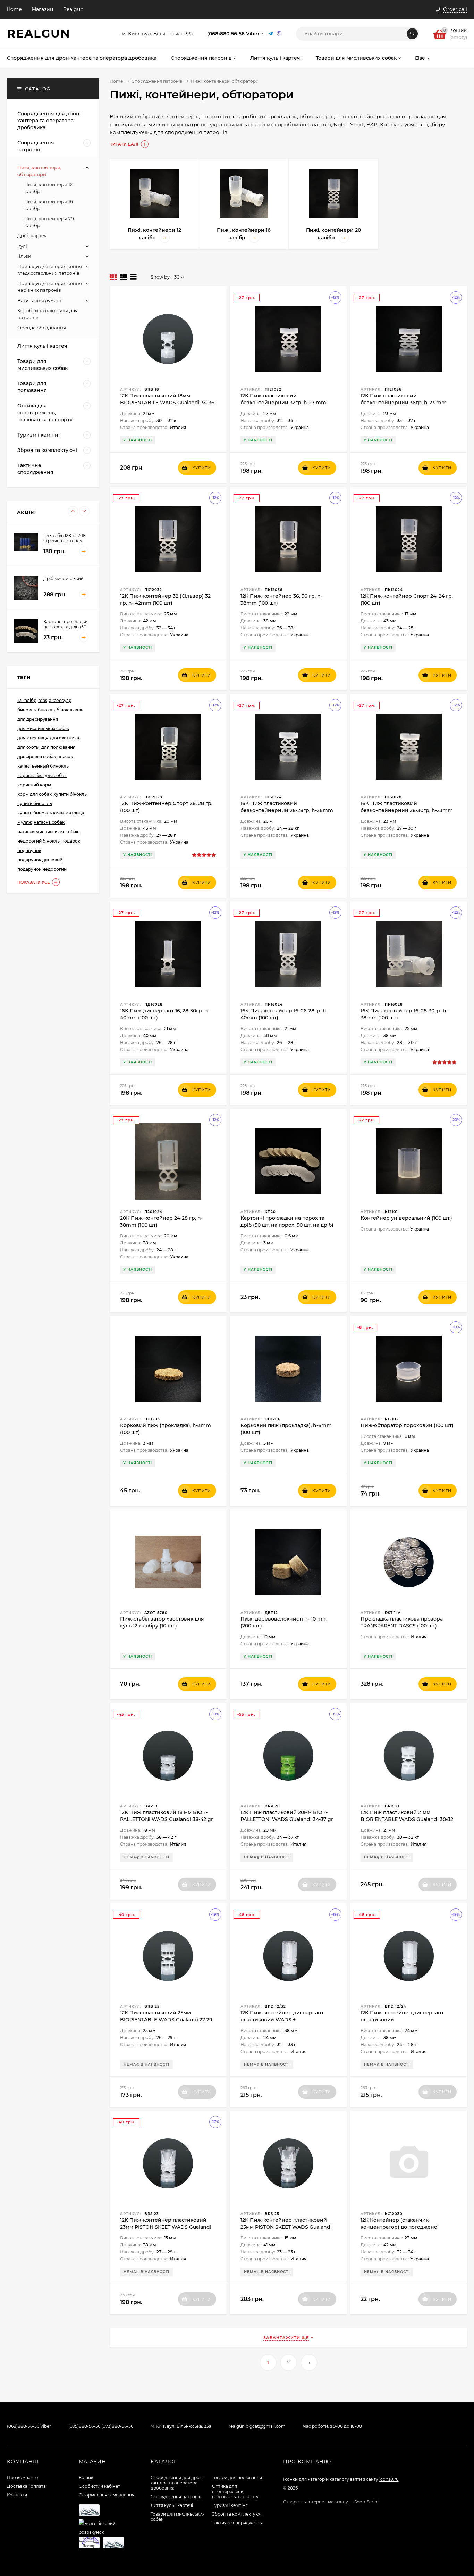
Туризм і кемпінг (230, 2505)
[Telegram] (271, 34)
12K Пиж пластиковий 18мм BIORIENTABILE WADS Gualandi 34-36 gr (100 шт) (167, 403)
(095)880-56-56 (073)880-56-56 (101, 2426)
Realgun (73, 9)
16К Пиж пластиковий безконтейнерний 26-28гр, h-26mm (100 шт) (287, 810)
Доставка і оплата (26, 2486)
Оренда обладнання (42, 328)
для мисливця (33, 738)
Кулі (22, 246)
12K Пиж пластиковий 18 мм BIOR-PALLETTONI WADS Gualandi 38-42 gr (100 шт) (167, 1819)
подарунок (29, 850)
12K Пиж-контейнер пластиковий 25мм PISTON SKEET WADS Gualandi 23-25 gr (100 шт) (286, 2227)
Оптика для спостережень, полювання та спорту (235, 2491)
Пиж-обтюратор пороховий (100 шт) (407, 1425)
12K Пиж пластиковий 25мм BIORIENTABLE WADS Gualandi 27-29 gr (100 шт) (166, 2020)
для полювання (58, 747)
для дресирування (38, 719)
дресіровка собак (37, 757)
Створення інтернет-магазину (316, 2502)
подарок (71, 841)
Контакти (17, 2495)
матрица (75, 813)
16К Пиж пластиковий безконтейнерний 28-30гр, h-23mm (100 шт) (407, 810)
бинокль (27, 710)
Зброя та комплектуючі (237, 2514)
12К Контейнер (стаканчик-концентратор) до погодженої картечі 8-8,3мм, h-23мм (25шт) (400, 2227)
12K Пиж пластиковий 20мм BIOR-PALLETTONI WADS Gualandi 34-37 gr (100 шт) (287, 1819)
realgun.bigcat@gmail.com (257, 2426)
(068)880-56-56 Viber (233, 34)
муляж (25, 822)
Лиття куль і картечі (172, 2505)
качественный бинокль (43, 766)
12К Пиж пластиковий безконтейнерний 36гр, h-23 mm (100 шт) (404, 403)
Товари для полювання (237, 2478)
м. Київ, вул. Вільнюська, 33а (158, 34)
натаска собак (49, 822)
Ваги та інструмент (40, 300)
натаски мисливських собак (48, 832)
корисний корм (34, 785)
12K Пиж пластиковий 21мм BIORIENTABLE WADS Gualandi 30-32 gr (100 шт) (407, 1819)
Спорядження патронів (157, 81)
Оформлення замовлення (107, 2495)
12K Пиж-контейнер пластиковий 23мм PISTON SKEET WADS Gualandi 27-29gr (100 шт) (166, 2227)
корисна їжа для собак (42, 775)
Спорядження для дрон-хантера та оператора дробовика (177, 2483)
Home (14, 9)
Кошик (86, 2478)
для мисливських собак (43, 728)
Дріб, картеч (32, 235)
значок (65, 757)
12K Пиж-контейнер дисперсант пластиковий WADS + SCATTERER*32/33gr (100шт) (282, 2020)
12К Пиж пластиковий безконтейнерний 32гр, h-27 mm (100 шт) (283, 403)
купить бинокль (35, 804)
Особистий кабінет (99, 2486)
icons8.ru (389, 2479)
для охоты (28, 747)
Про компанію (22, 2478)
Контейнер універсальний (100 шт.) (406, 1218)
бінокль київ (70, 710)
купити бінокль (70, 794)
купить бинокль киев (40, 813)
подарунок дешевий (40, 860)
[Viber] (279, 34)
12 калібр (27, 700)
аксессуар (60, 700)
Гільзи (24, 256)
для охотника (65, 738)
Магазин (42, 9)
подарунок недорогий (42, 869)
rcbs (43, 700)
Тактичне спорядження (237, 2523)
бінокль (46, 710)
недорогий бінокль (39, 841)
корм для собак (35, 794)
